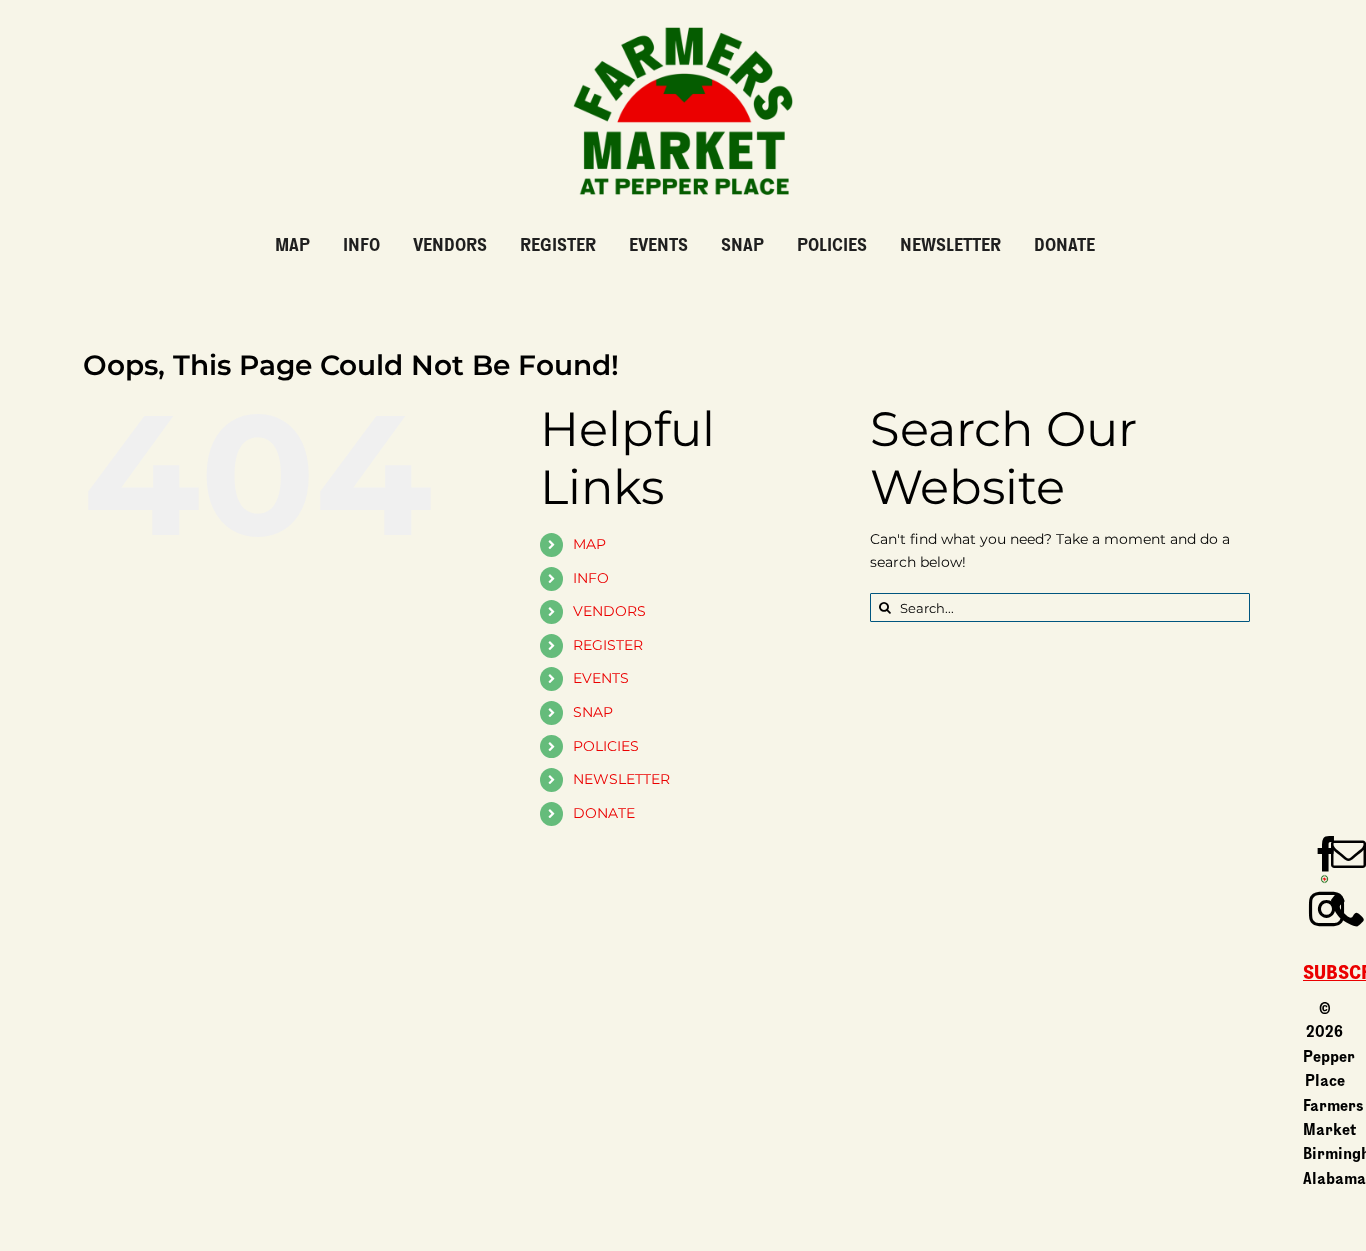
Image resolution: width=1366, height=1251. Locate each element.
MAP (589, 544)
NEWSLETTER (621, 779)
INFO (591, 578)
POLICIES (606, 746)
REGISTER (608, 645)
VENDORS (609, 611)
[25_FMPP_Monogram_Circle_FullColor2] (1324, 881)
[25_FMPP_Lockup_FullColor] (683, 19)
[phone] (1348, 908)
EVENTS (601, 678)
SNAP (593, 712)
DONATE (604, 813)
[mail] (1348, 853)
